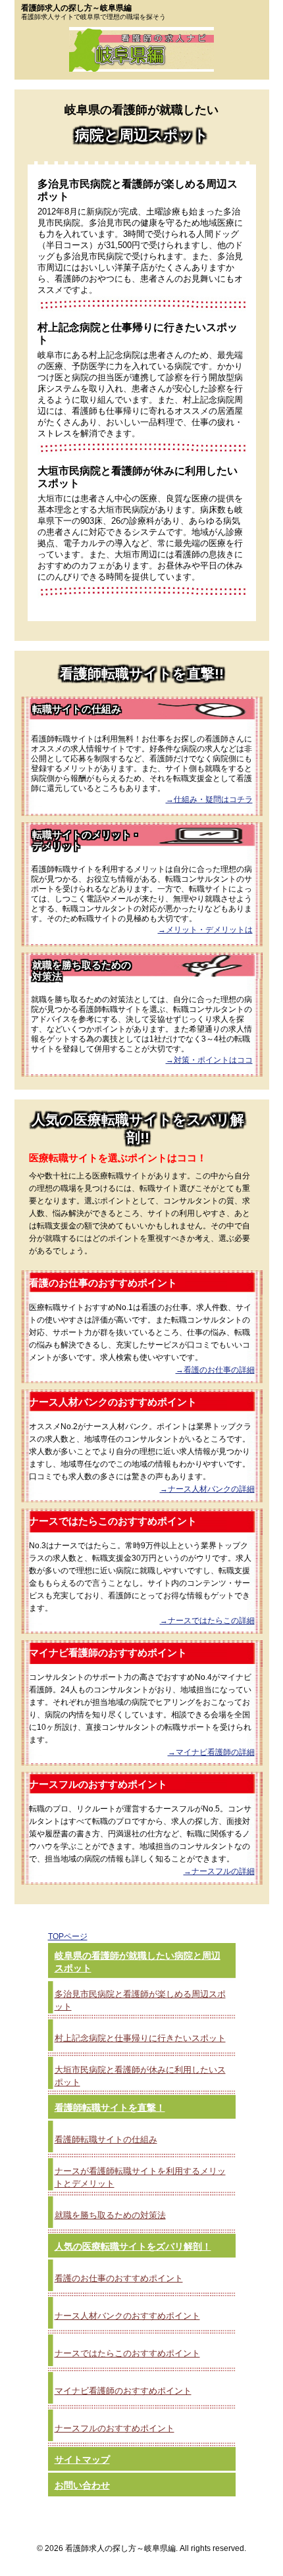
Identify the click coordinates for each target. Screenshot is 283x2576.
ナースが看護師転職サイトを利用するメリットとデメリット (140, 2177)
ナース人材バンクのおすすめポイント (127, 2316)
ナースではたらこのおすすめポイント (127, 2353)
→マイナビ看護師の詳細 (211, 1752)
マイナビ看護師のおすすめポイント (123, 2391)
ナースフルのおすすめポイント (115, 2428)
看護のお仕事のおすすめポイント (119, 2278)
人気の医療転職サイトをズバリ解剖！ (133, 2246)
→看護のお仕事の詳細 (215, 1370)
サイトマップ (82, 2460)
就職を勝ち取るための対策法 (110, 2215)
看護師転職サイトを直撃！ (110, 2108)
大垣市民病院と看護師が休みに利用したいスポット (140, 2076)
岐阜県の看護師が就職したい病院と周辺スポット (138, 1962)
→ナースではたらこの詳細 (207, 1621)
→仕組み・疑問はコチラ (209, 799)
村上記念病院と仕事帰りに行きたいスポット (140, 2038)
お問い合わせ (82, 2485)
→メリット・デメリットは (205, 930)
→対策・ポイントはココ (209, 1060)
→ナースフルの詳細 (219, 1871)
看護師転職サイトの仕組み (106, 2139)
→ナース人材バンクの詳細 (207, 1489)
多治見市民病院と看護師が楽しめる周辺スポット (140, 2000)
